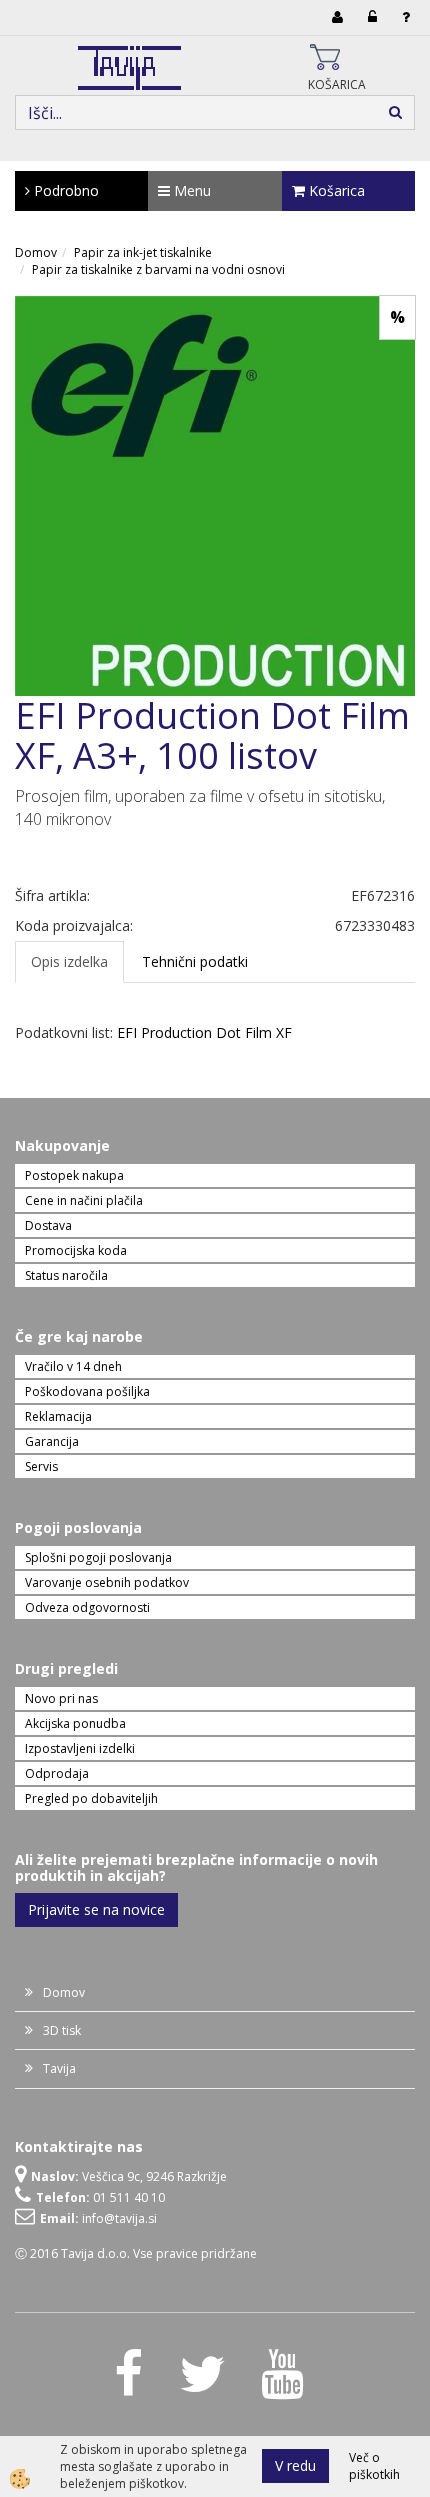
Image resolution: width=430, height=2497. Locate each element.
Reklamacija (58, 1416)
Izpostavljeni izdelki (80, 1748)
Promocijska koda (76, 1250)
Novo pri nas (61, 1698)
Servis (41, 1466)
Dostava (48, 1225)
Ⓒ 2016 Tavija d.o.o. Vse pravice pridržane (136, 2253)
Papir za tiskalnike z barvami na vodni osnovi (158, 269)
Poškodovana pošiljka (87, 1391)
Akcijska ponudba (75, 1723)
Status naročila (66, 1275)
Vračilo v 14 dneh (73, 1366)
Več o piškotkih (374, 2466)
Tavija (59, 2068)
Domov (36, 252)
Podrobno (64, 190)
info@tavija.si (119, 2218)
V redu (295, 2465)
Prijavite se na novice (96, 1909)
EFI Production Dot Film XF (204, 1032)
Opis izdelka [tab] (69, 961)
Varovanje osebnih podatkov (107, 1582)
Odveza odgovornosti (87, 1607)
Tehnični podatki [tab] (195, 961)
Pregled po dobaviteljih (91, 1798)
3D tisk (62, 2030)
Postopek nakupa (74, 1175)
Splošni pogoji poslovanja (98, 1557)
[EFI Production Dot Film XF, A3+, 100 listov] (215, 494)
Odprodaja (57, 1773)
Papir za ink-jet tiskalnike (143, 252)
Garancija (52, 1441)
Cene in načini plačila (84, 1200)
